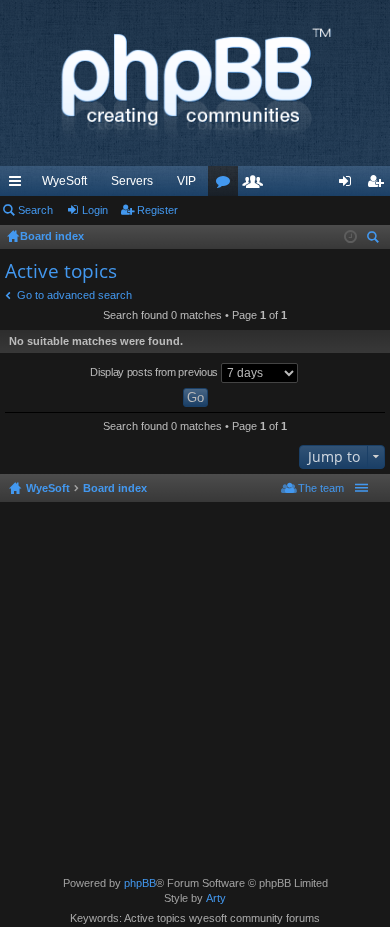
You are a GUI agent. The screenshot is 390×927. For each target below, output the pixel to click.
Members (257, 185)
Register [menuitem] (379, 185)
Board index (115, 488)
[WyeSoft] (195, 83)
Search (35, 210)
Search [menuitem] (375, 239)
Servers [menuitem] (132, 181)
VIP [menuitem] (186, 181)
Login (95, 210)
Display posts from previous (155, 372)
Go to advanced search (74, 295)
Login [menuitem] (349, 185)
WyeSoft (64, 181)
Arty (216, 898)
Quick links (19, 185)
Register (157, 210)
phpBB (140, 883)
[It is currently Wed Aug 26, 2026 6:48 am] (350, 237)
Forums (227, 185)
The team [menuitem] (321, 488)
